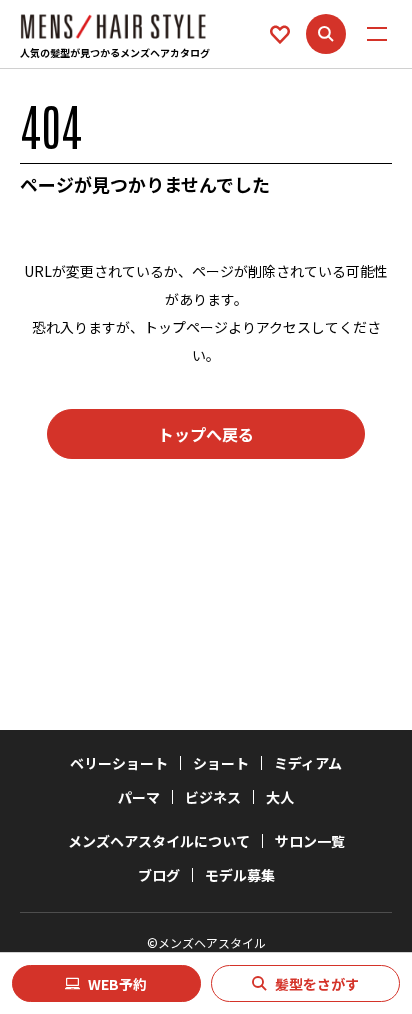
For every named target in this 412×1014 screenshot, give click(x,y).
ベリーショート (119, 763)
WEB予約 (117, 984)
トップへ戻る (206, 434)
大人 (280, 797)
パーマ (139, 797)
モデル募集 (240, 875)
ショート (221, 763)
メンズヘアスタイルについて (159, 841)
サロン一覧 (310, 841)
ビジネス (213, 797)
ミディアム (308, 763)
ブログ (159, 875)
